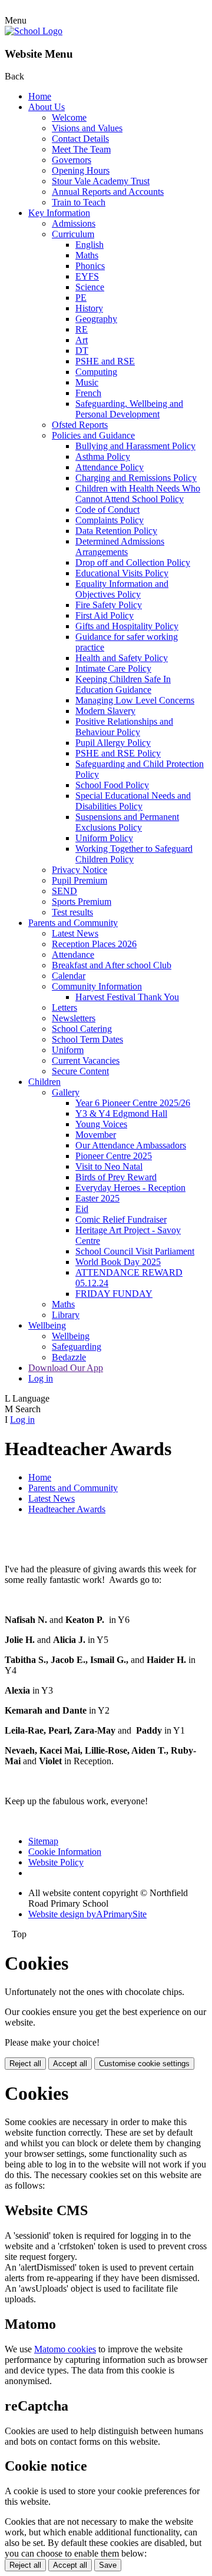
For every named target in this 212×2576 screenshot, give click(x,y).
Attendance (73, 955)
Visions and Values (87, 128)
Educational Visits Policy (122, 573)
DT (82, 351)
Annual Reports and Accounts (108, 192)
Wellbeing (47, 1325)
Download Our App (66, 1368)
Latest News (75, 933)
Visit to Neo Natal (109, 1166)
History (89, 308)
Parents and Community (73, 923)
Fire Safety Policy (109, 605)
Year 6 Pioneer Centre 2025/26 (133, 1103)
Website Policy (56, 1862)
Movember (96, 1135)
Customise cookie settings (144, 2064)
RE (82, 329)
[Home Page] (34, 31)
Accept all (70, 2064)
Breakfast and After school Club (112, 965)
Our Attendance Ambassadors (131, 1145)
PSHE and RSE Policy (118, 753)
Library (66, 1315)
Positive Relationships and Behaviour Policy (124, 727)
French (88, 393)
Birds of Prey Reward (116, 1177)
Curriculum (73, 234)
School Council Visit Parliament (135, 1251)
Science (90, 287)
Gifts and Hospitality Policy (127, 626)
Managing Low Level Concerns (135, 700)
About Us (47, 107)
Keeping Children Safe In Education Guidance (123, 684)
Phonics (90, 266)
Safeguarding (77, 1347)
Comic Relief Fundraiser (121, 1219)
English (90, 245)
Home (40, 96)
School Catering (82, 1029)
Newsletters (74, 1018)
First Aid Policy (105, 615)
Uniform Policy (104, 838)
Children (44, 1082)
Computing (96, 372)
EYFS (87, 276)
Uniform (68, 1050)
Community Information (97, 986)
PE (81, 298)
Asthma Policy (103, 457)
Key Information (59, 213)
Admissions (74, 223)
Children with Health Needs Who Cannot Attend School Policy (138, 494)
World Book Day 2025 (118, 1262)
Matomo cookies (65, 2349)
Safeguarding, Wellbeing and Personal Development (129, 409)
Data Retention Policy (116, 531)
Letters (64, 1008)
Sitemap (43, 1841)
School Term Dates (87, 1039)
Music (87, 382)
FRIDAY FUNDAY (114, 1294)
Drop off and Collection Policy (133, 562)
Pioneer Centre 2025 (114, 1156)
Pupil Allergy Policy (113, 743)
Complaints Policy (110, 520)
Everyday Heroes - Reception (130, 1188)
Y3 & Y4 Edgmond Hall (121, 1113)
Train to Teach (79, 202)
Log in (41, 1378)
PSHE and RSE (105, 361)
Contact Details (80, 139)
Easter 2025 (97, 1198)
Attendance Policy (110, 467)
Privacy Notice (79, 870)
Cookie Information (65, 1852)
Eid (82, 1209)
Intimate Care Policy (113, 668)
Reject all (25, 2064)
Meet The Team (81, 149)
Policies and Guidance (93, 435)
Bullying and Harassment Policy (135, 446)
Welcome (69, 117)
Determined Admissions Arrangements (120, 547)
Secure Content (80, 1071)
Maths (87, 255)
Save (108, 2565)
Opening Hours (81, 170)
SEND (64, 891)
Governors (72, 160)
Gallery (66, 1092)
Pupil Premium (79, 880)
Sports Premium (82, 902)
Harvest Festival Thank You (127, 997)
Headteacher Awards (67, 1509)
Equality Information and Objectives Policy (122, 589)
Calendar (69, 976)
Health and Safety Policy (122, 658)
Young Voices (101, 1124)
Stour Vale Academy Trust (101, 181)
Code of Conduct (107, 509)
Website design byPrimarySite (87, 1914)
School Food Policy (112, 785)
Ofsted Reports (80, 425)
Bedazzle (69, 1357)
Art (82, 340)
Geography (96, 319)
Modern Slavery (105, 711)
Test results (72, 912)
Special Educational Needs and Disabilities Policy (133, 801)
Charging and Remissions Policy (136, 478)
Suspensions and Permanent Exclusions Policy (127, 822)
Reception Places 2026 (94, 944)
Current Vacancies (86, 1060)
